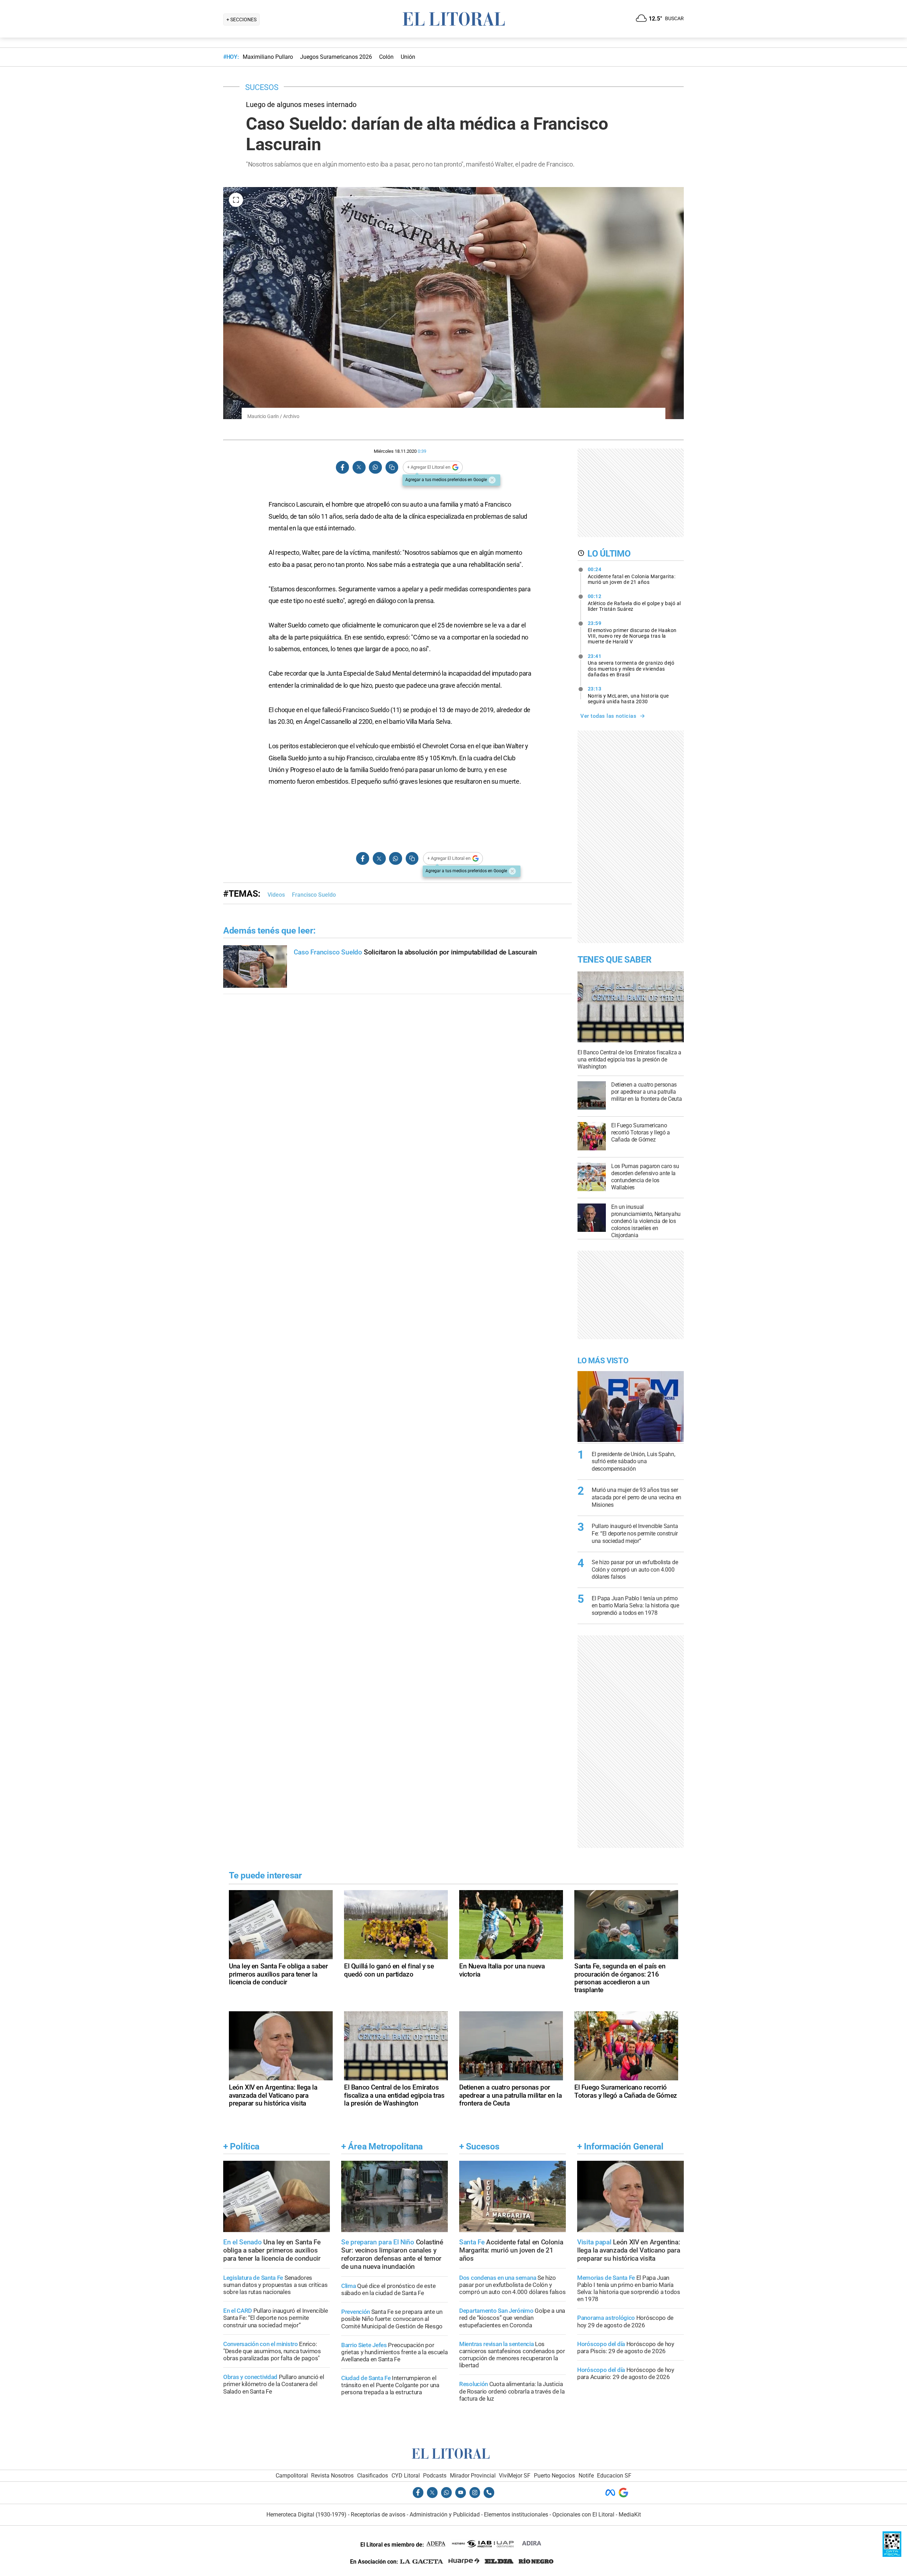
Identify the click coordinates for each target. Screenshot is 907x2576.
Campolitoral (292, 2476)
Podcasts (435, 2476)
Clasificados (373, 2476)
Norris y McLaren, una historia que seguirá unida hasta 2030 (628, 695)
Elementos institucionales (516, 2515)
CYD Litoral (406, 2476)
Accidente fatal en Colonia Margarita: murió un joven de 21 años (632, 576)
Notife (586, 2476)
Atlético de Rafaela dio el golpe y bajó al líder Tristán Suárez (634, 603)
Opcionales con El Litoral (583, 2515)
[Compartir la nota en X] (359, 467)
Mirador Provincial (473, 2476)
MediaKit (630, 2515)
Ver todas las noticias (608, 716)
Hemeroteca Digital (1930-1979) (306, 2515)
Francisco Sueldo (314, 895)
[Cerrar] (492, 480)
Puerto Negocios (554, 2476)
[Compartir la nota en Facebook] (343, 467)
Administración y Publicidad (445, 2515)
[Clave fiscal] (892, 2555)
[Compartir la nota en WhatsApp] (375, 467)
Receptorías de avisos (378, 2515)
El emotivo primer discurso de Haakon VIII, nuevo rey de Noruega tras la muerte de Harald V (632, 632)
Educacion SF (614, 2476)
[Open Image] (236, 200)
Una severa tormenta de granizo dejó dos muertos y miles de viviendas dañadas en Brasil (631, 665)
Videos (276, 895)
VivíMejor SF (515, 2476)
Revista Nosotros (332, 2476)
